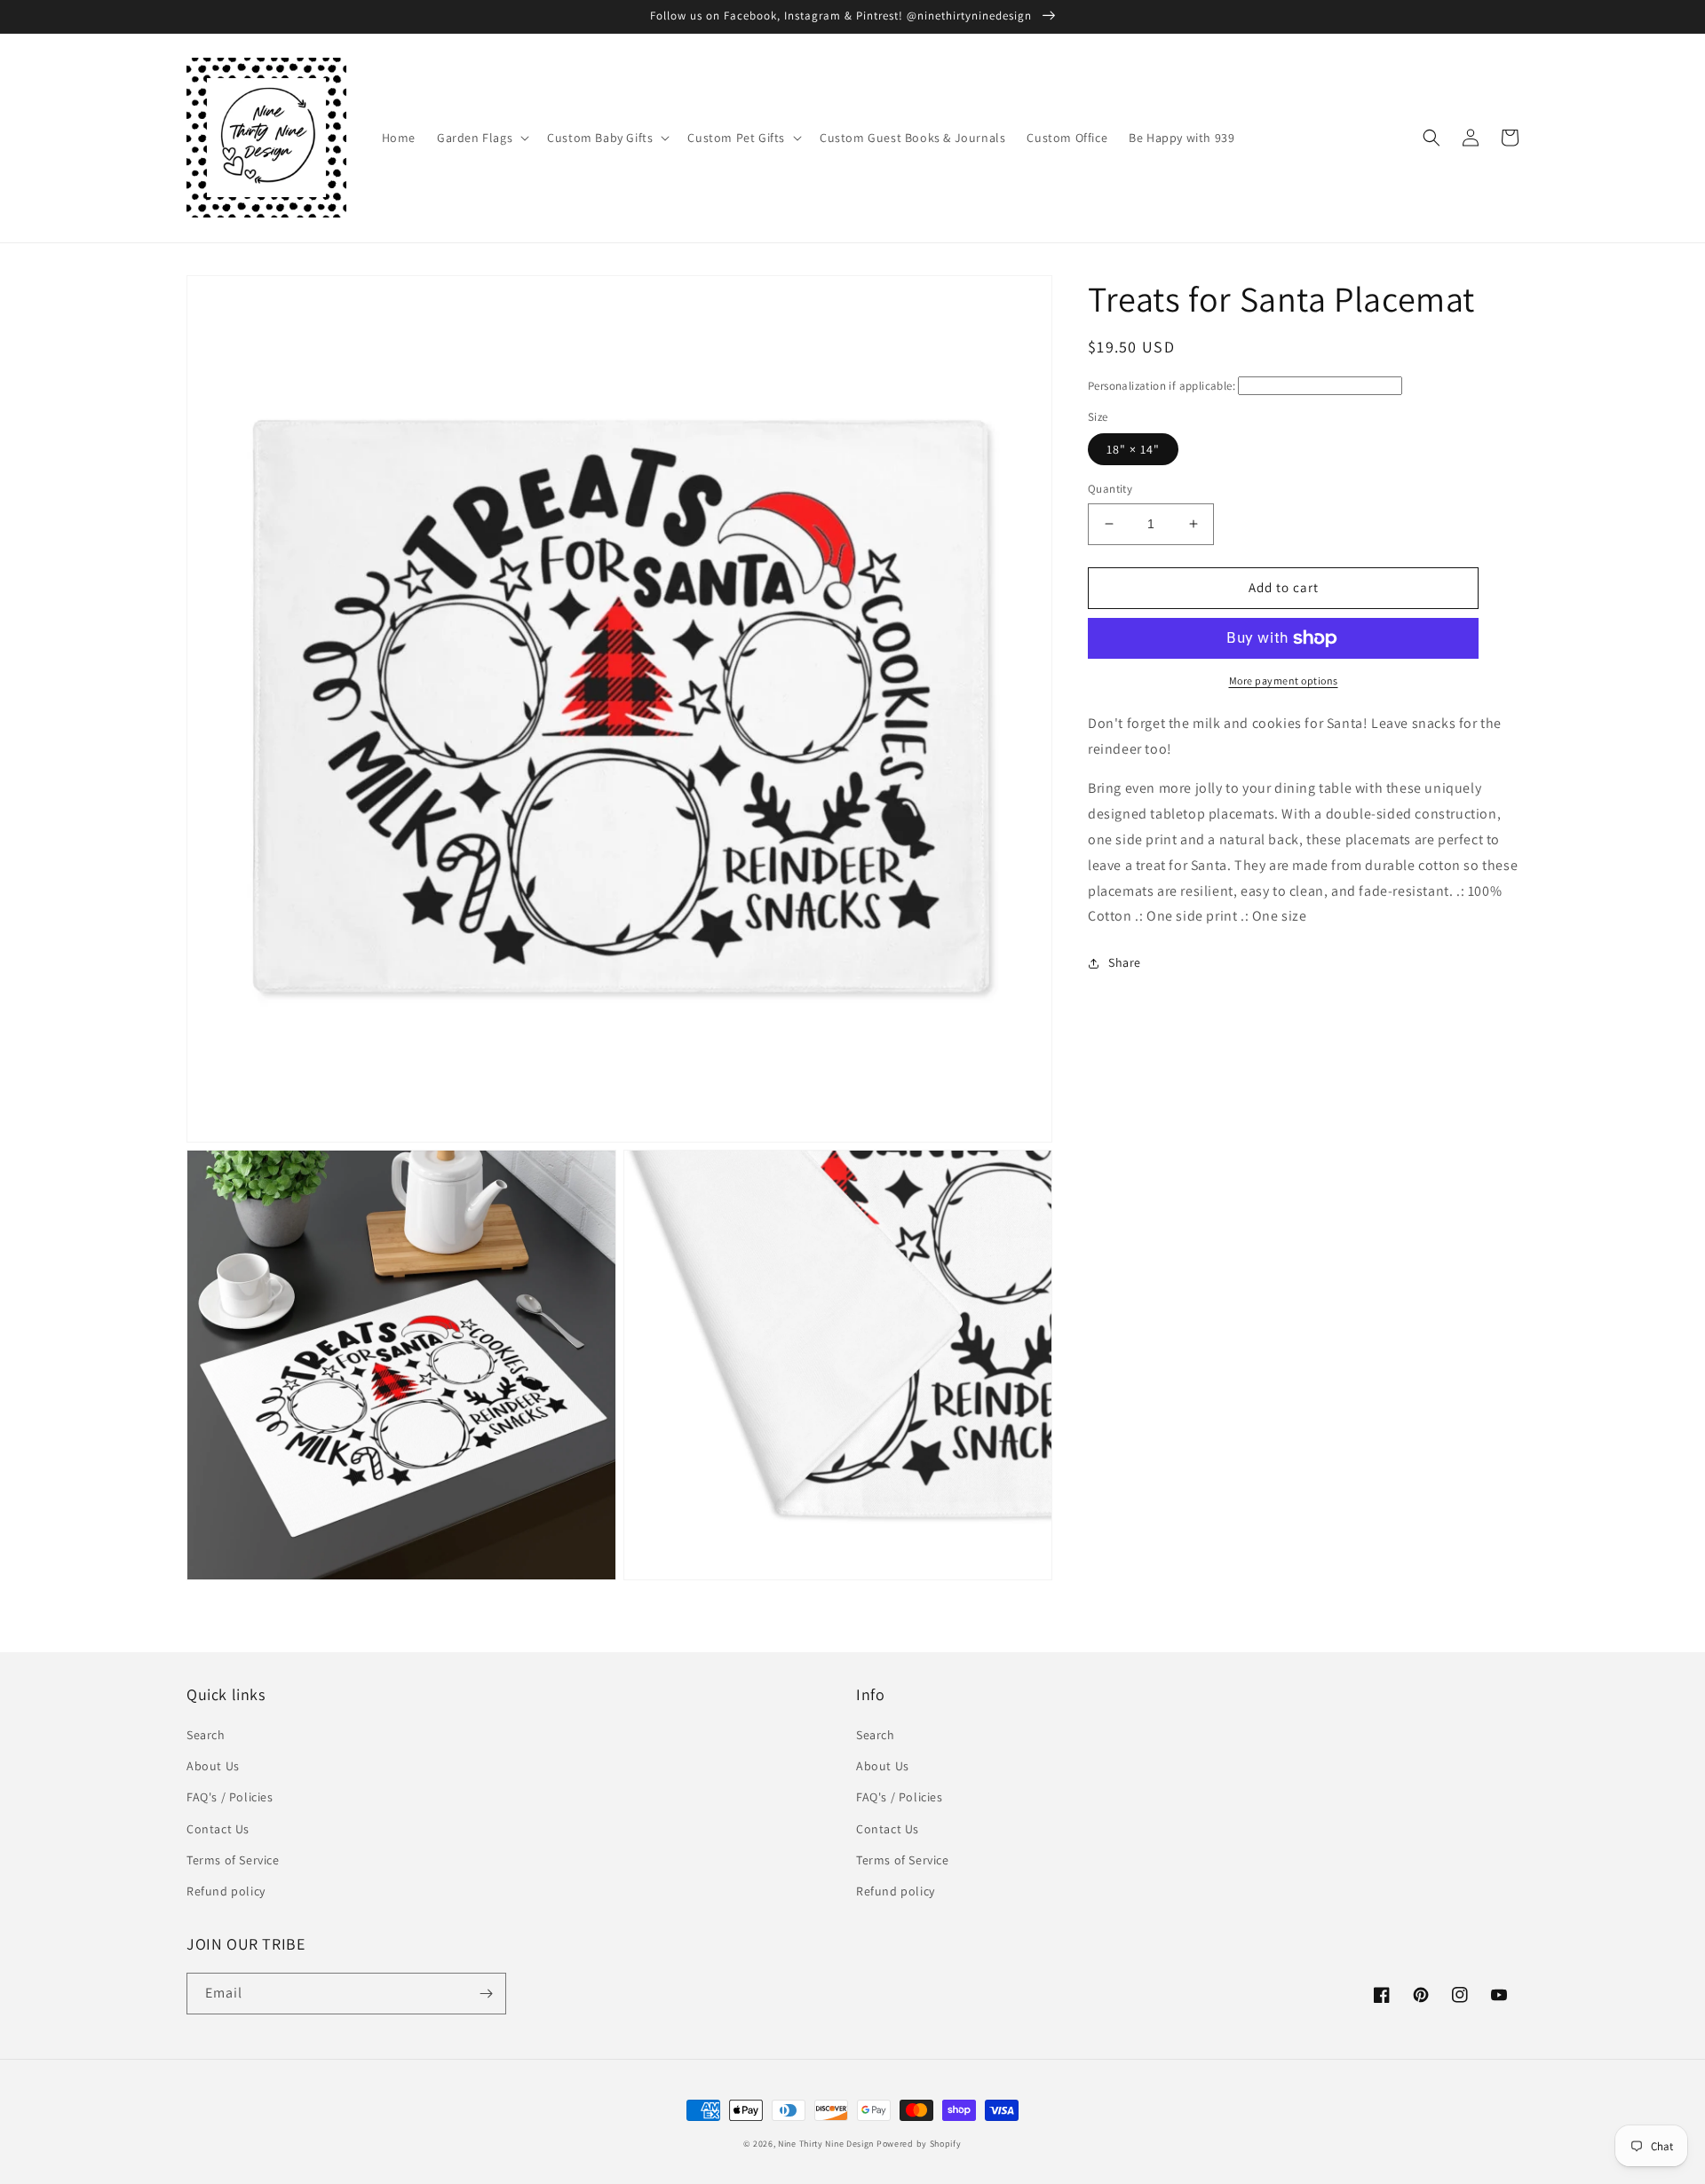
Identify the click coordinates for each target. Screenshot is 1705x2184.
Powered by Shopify (919, 2144)
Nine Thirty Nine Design (826, 2144)
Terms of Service (233, 1860)
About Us (213, 1766)
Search (206, 1735)
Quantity (1110, 489)
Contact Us (218, 1829)
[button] (481, 138)
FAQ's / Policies (230, 1797)
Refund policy (226, 1891)
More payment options (1284, 681)
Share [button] (1125, 962)
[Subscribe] (486, 1994)
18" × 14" (1133, 449)
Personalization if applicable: (1162, 386)
